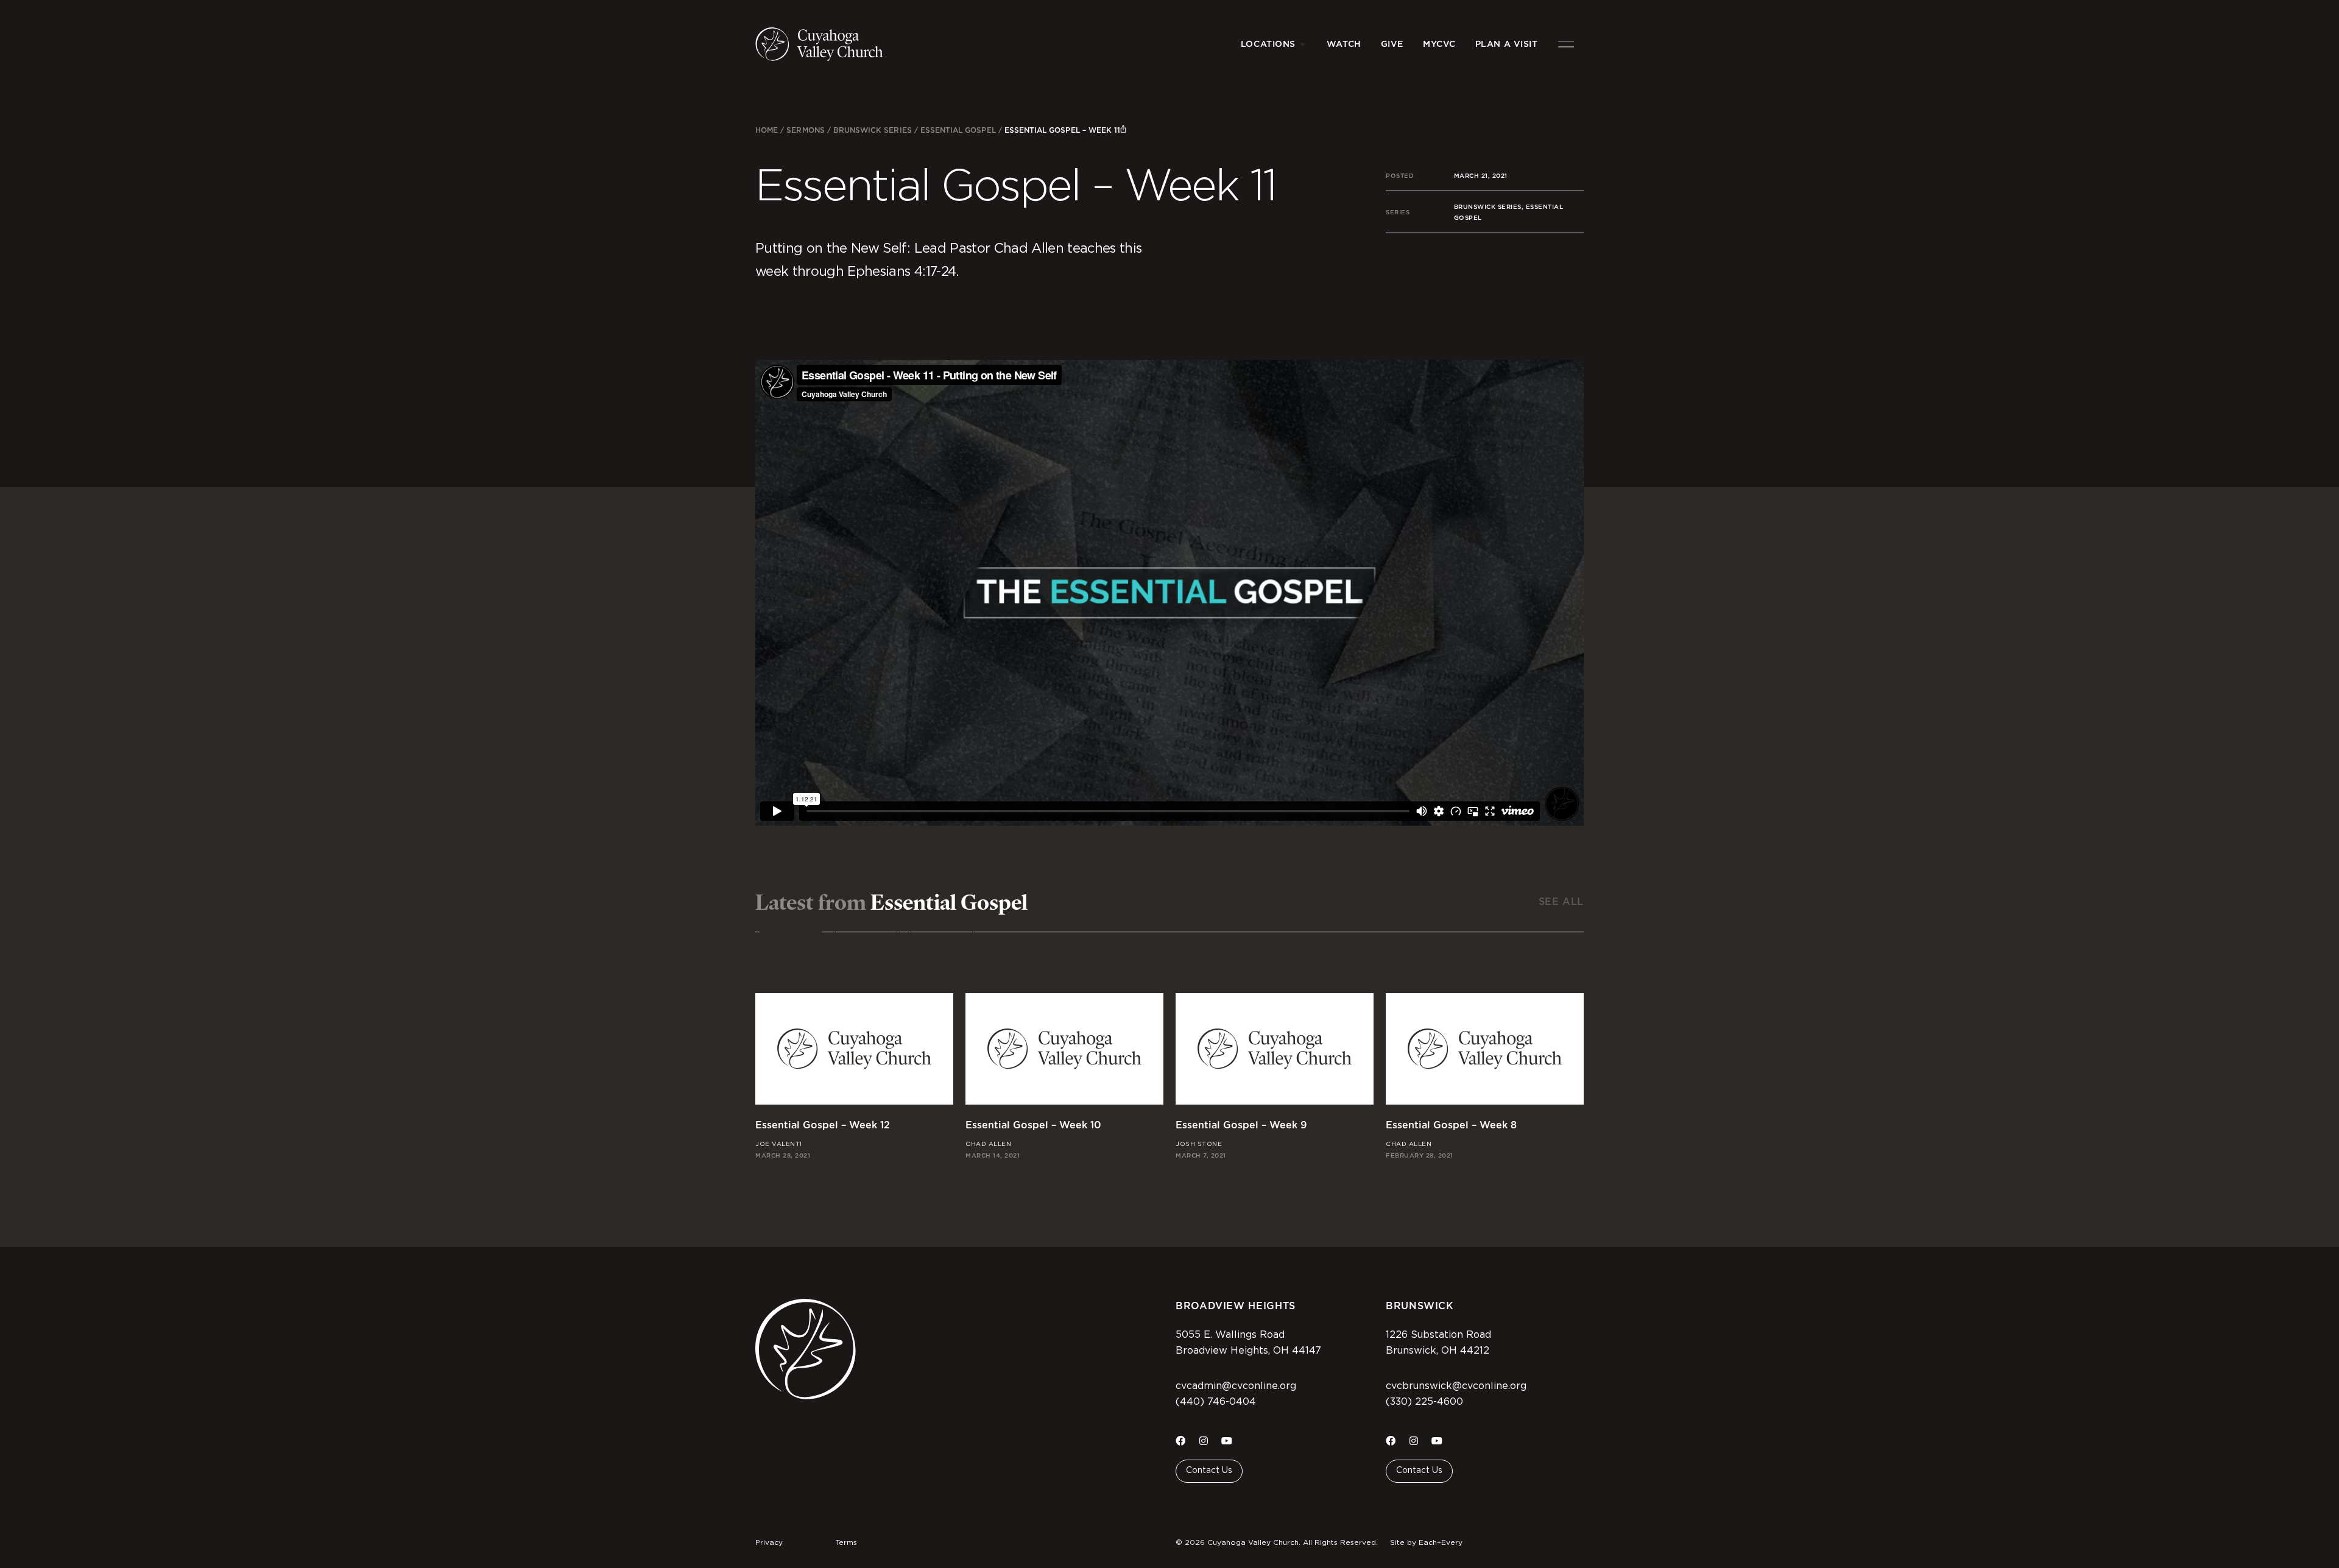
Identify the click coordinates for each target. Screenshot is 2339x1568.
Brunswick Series (873, 130)
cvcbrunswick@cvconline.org (1456, 1386)
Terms (846, 1542)
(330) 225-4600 (1424, 1402)
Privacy (769, 1542)
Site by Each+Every (1426, 1542)
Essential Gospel (958, 130)
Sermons (805, 130)
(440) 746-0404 (1216, 1402)
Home (767, 130)
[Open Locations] (1303, 44)
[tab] (791, 939)
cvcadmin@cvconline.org (1236, 1386)
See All (1561, 902)
